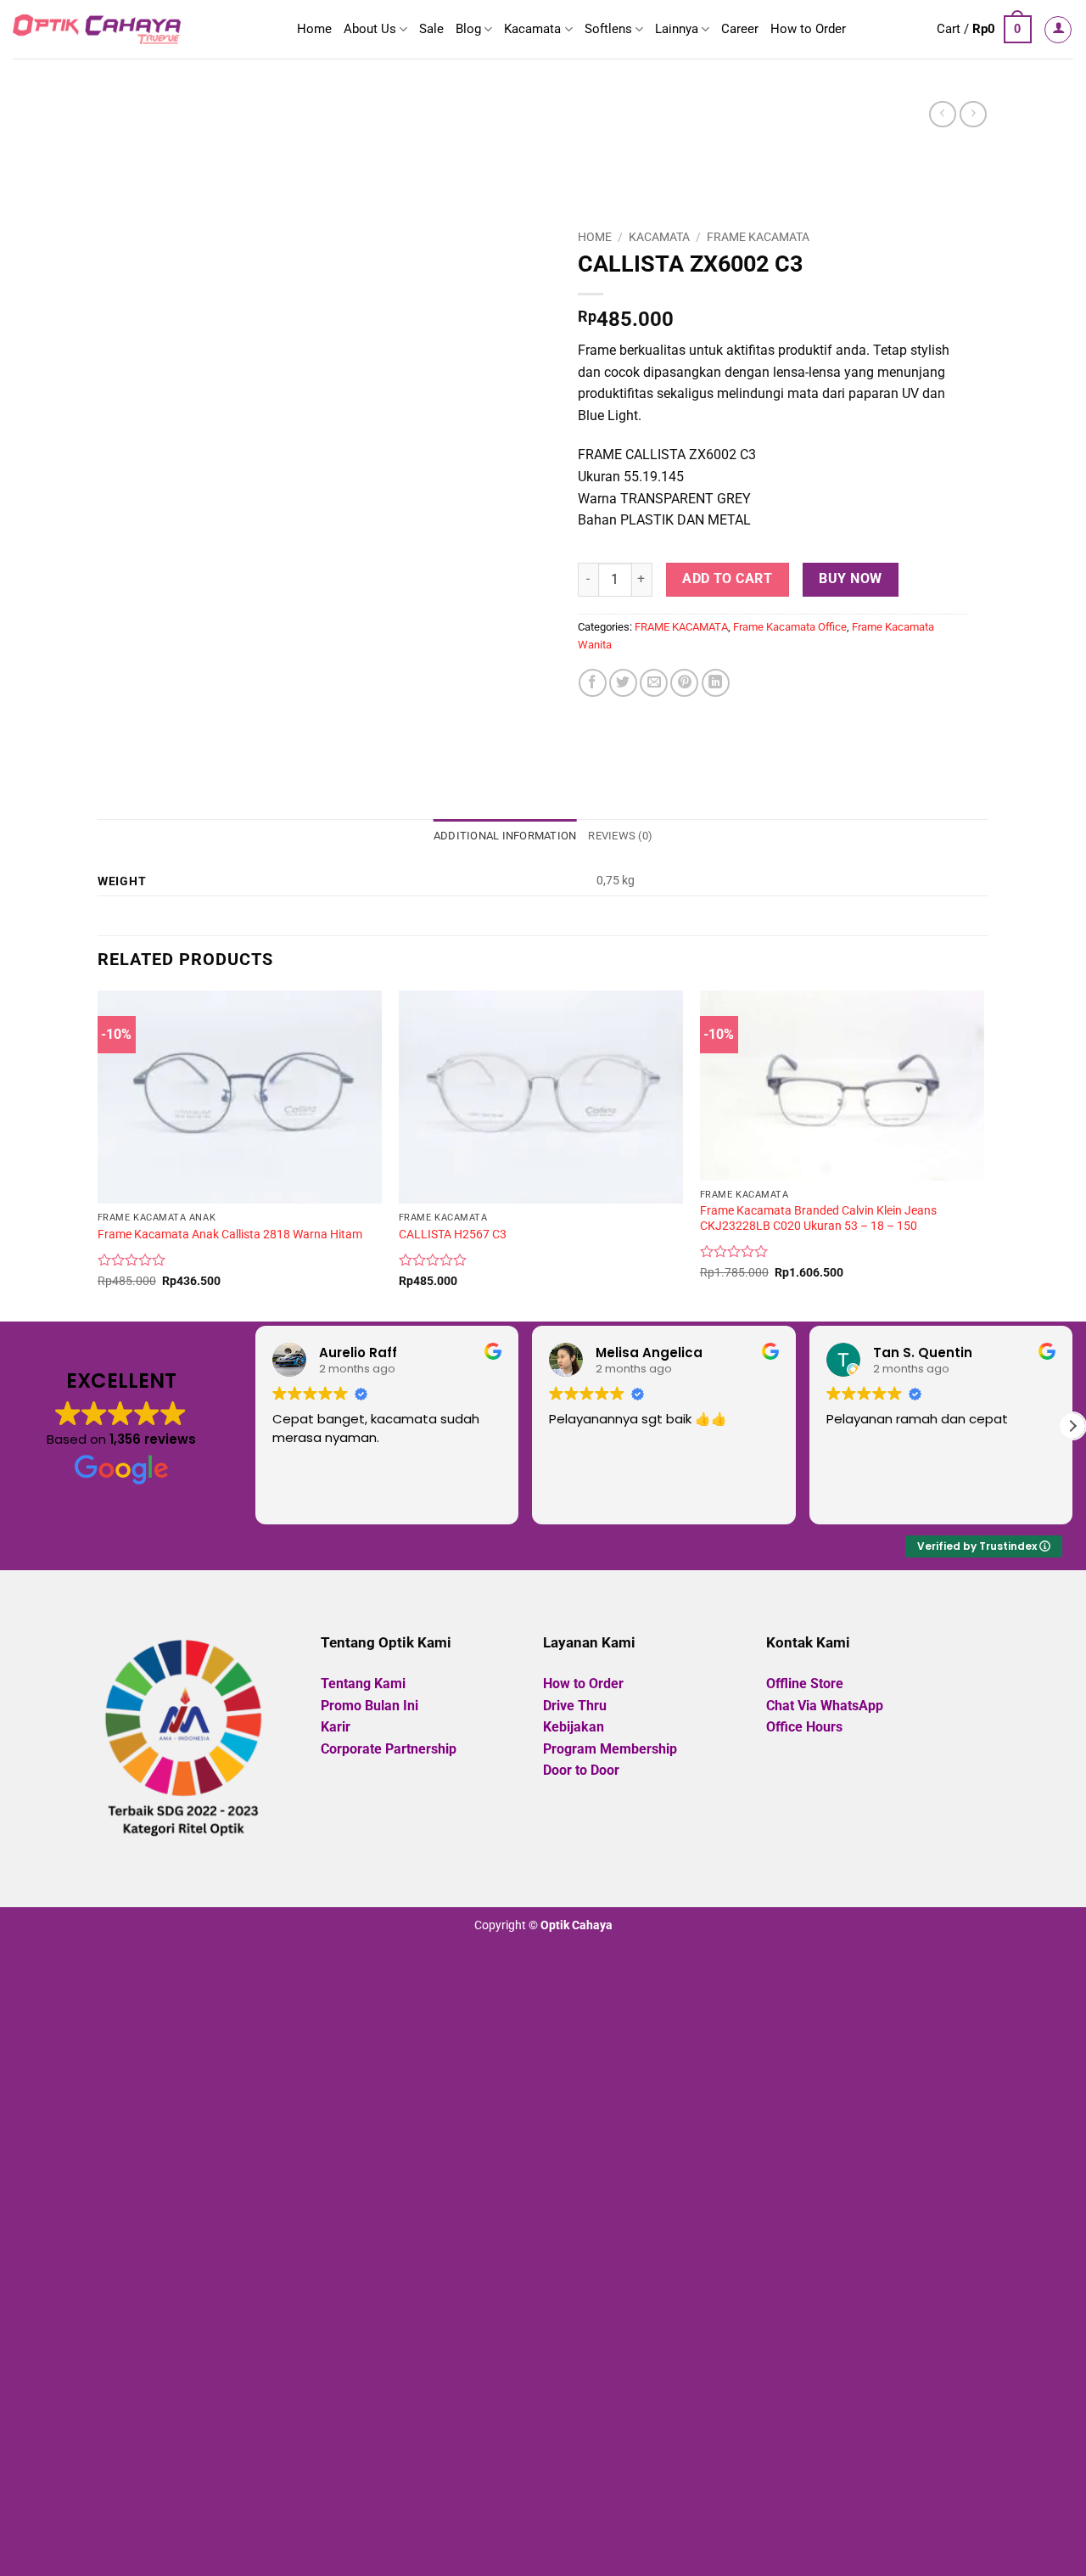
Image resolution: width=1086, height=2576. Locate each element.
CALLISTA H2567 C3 (453, 1235)
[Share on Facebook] (593, 683)
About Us (370, 29)
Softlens (608, 29)
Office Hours (804, 1727)
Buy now (850, 579)
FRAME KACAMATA (758, 237)
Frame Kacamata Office (790, 627)
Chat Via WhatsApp (825, 1706)
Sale (431, 29)
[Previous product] (973, 114)
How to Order (808, 29)
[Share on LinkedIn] (716, 683)
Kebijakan (574, 1727)
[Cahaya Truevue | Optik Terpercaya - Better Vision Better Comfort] (97, 29)
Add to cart (727, 579)
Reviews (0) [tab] (620, 836)
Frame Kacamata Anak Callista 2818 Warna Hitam (230, 1235)
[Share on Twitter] (623, 683)
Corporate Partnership (389, 1749)
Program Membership (610, 1749)
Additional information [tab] (505, 836)
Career (740, 29)
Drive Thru (575, 1706)
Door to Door (581, 1770)
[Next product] (942, 114)
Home (314, 29)
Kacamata (532, 29)
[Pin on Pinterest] (684, 683)
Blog (468, 29)
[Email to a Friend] (654, 683)
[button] (984, 30)
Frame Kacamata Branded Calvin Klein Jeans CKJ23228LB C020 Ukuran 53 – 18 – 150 (818, 1219)
